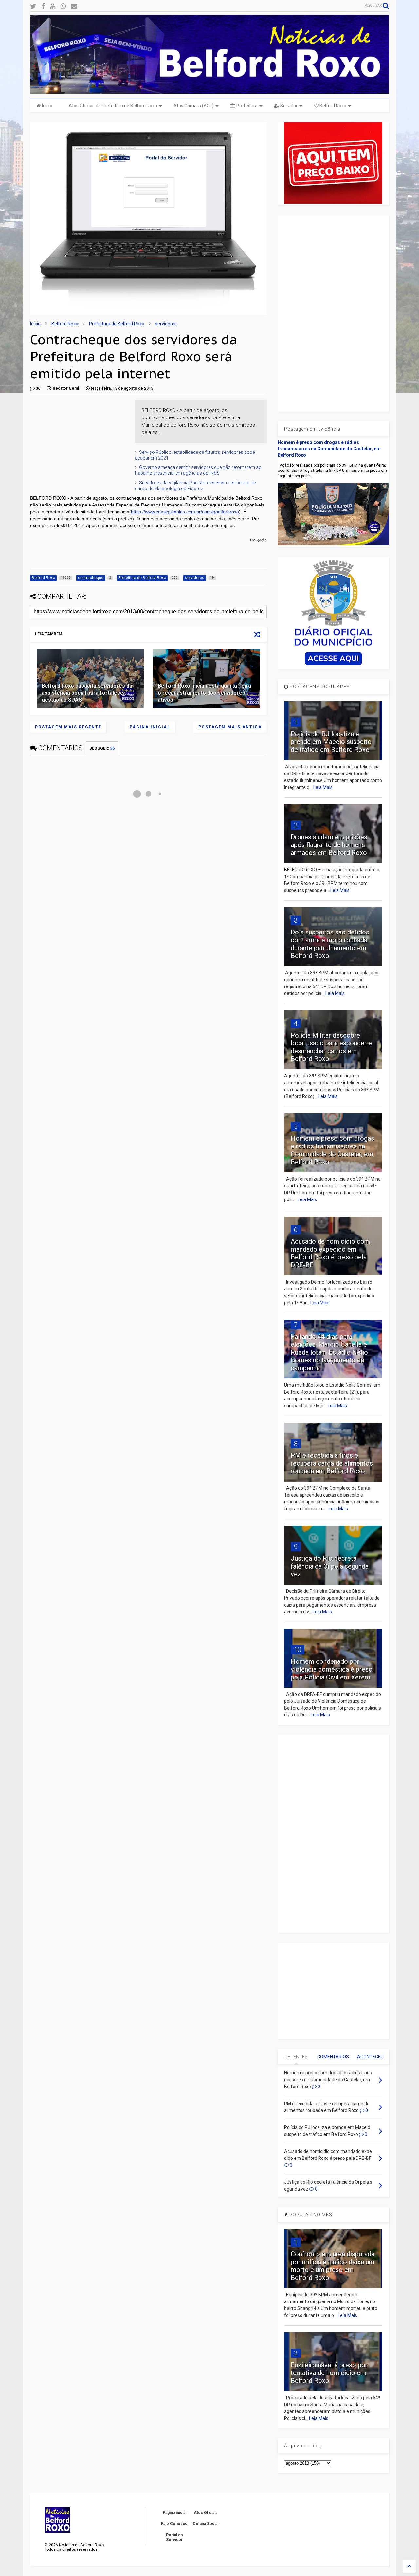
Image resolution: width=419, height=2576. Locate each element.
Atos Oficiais (206, 2513)
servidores (166, 324)
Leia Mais (323, 787)
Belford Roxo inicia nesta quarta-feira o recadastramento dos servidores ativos (204, 693)
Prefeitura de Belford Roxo (117, 324)
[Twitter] (33, 6)
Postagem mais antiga (230, 727)
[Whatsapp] (63, 6)
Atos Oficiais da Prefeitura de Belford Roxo (113, 106)
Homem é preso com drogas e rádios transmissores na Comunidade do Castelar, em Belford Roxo (329, 449)
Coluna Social (206, 2524)
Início (47, 106)
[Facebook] (43, 6)
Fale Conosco (174, 2524)
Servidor (288, 106)
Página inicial (150, 727)
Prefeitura (246, 106)
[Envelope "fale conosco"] (74, 6)
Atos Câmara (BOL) (194, 106)
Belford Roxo (332, 106)
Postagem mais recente (68, 727)
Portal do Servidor (174, 2537)
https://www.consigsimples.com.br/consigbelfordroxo (185, 512)
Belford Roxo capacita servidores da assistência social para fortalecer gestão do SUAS (87, 693)
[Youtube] (53, 6)
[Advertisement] (79, 441)
